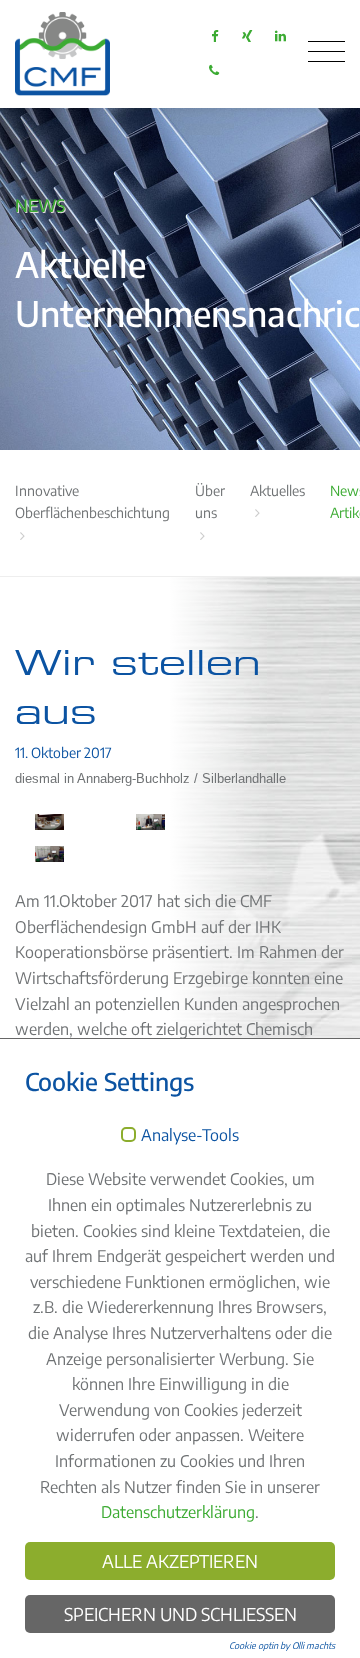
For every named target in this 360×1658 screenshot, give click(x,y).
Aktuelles (277, 490)
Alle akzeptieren (180, 1561)
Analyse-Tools (190, 1136)
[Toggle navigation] (326, 52)
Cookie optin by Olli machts (282, 1645)
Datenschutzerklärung (178, 1512)
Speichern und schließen (180, 1614)
